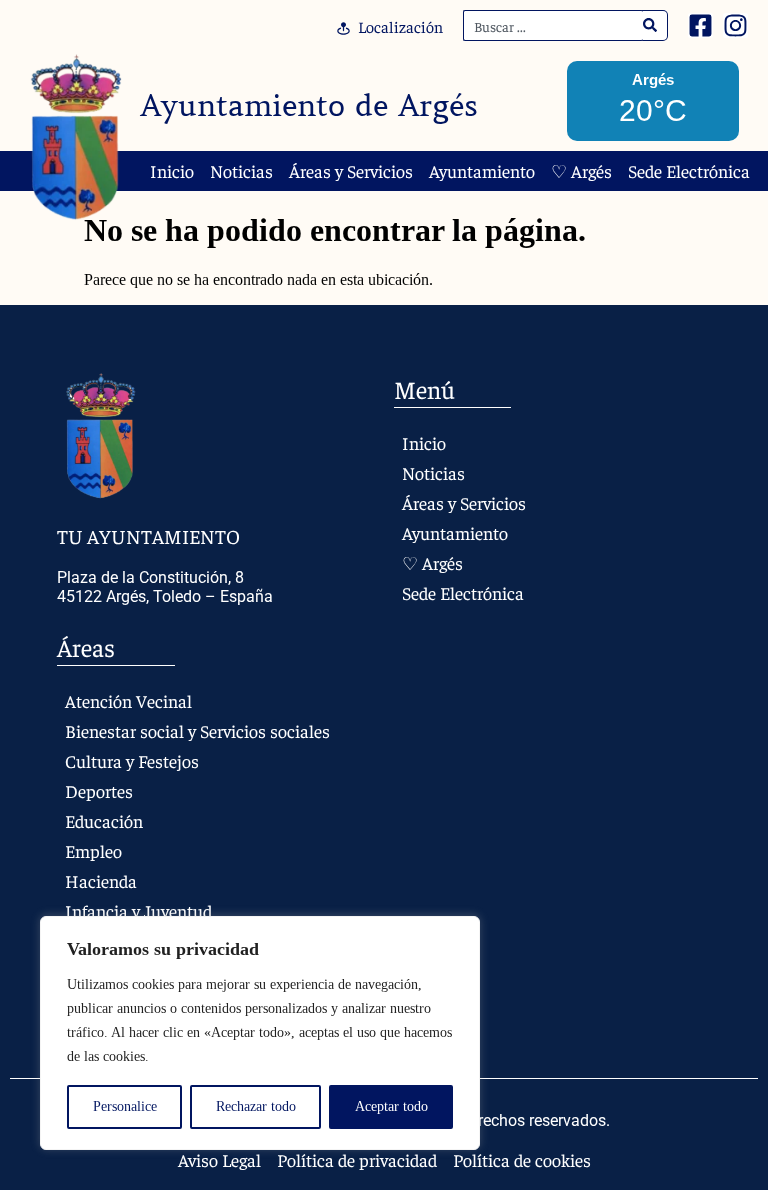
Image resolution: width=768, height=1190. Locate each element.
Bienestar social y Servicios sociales (197, 730)
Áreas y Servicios (351, 171)
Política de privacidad (357, 1160)
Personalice (125, 1106)
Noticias (241, 171)
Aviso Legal (219, 1160)
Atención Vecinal (128, 700)
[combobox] (553, 25)
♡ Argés (581, 171)
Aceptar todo (391, 1106)
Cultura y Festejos (132, 760)
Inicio (172, 171)
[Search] (650, 25)
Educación (104, 820)
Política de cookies (522, 1160)
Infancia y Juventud (138, 910)
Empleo (93, 850)
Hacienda (101, 880)
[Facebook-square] (700, 25)
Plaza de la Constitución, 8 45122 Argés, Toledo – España (165, 587)
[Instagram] (735, 25)
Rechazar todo (256, 1106)
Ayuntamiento (482, 171)
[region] (260, 1033)
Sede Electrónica (689, 171)
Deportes (99, 790)
